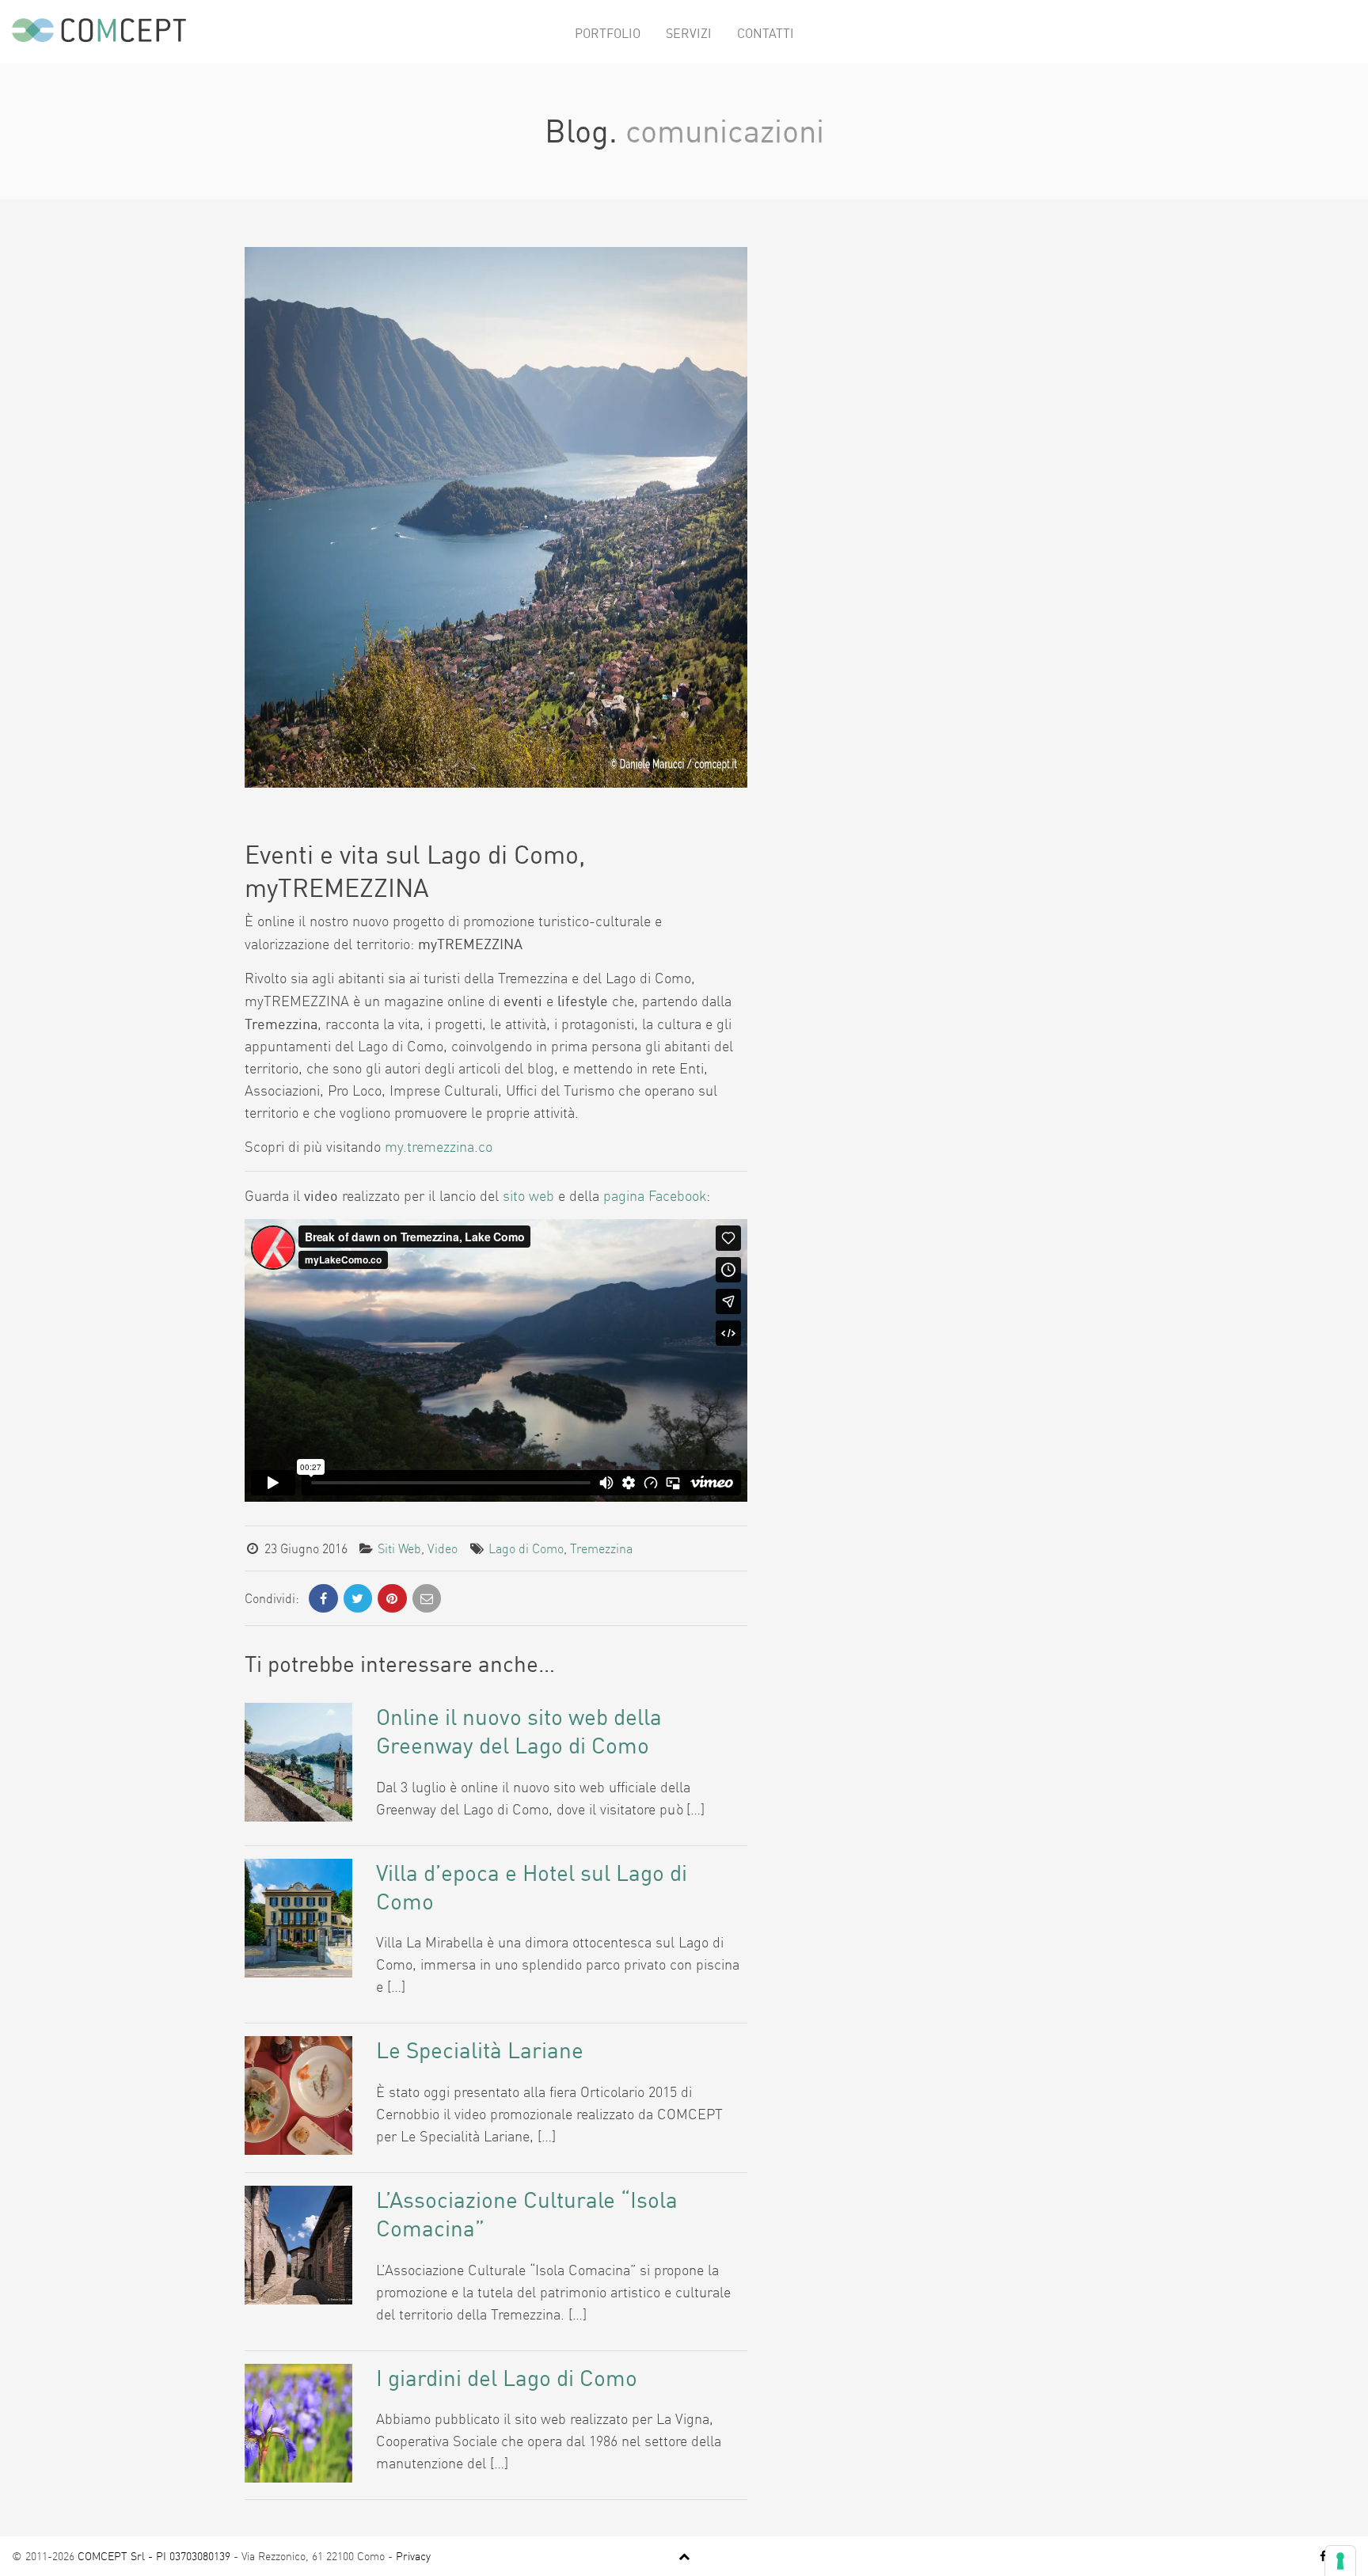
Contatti (766, 33)
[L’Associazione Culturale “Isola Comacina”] (298, 2244)
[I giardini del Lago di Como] (298, 2421)
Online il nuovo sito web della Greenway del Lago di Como (519, 1731)
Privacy (413, 2556)
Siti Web (399, 1548)
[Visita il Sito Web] (496, 515)
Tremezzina (601, 1548)
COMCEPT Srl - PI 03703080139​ (154, 2556)
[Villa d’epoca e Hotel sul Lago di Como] (298, 1916)
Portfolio (608, 33)
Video (443, 1548)
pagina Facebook (655, 1196)
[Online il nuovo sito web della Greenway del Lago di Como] (298, 1761)
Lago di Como (526, 1548)
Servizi (689, 33)
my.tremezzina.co (439, 1147)
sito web (528, 1196)
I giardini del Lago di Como (507, 2378)
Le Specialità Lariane (480, 2050)
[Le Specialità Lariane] (298, 2094)
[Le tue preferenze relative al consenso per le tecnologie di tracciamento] (1340, 2561)
